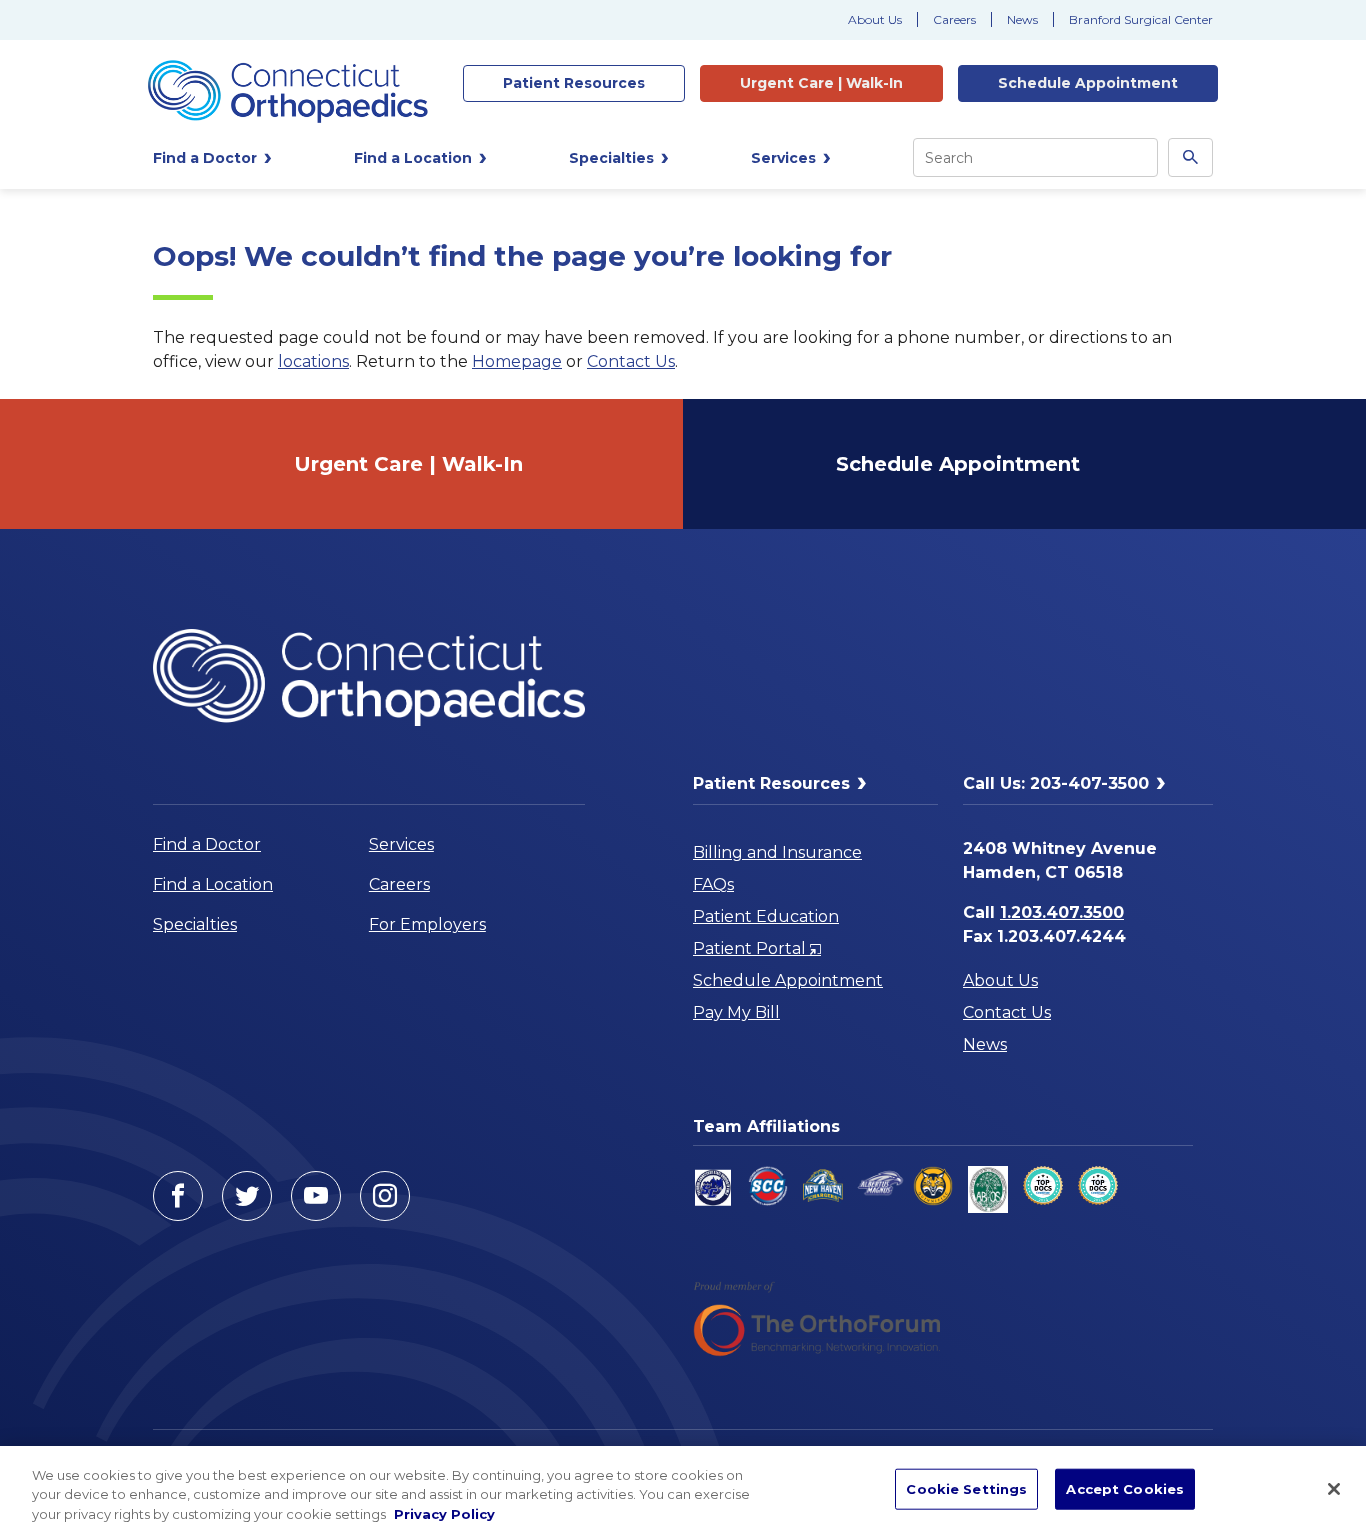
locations (313, 361)
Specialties (195, 924)
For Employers (427, 924)
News (1022, 19)
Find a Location (213, 884)
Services (401, 844)
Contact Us (631, 361)
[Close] (1334, 1489)
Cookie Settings (966, 1488)
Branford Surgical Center (1141, 19)
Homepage (517, 361)
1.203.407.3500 (1062, 912)
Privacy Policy (444, 1514)
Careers (954, 19)
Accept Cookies (1125, 1488)
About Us (875, 19)
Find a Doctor (207, 844)
